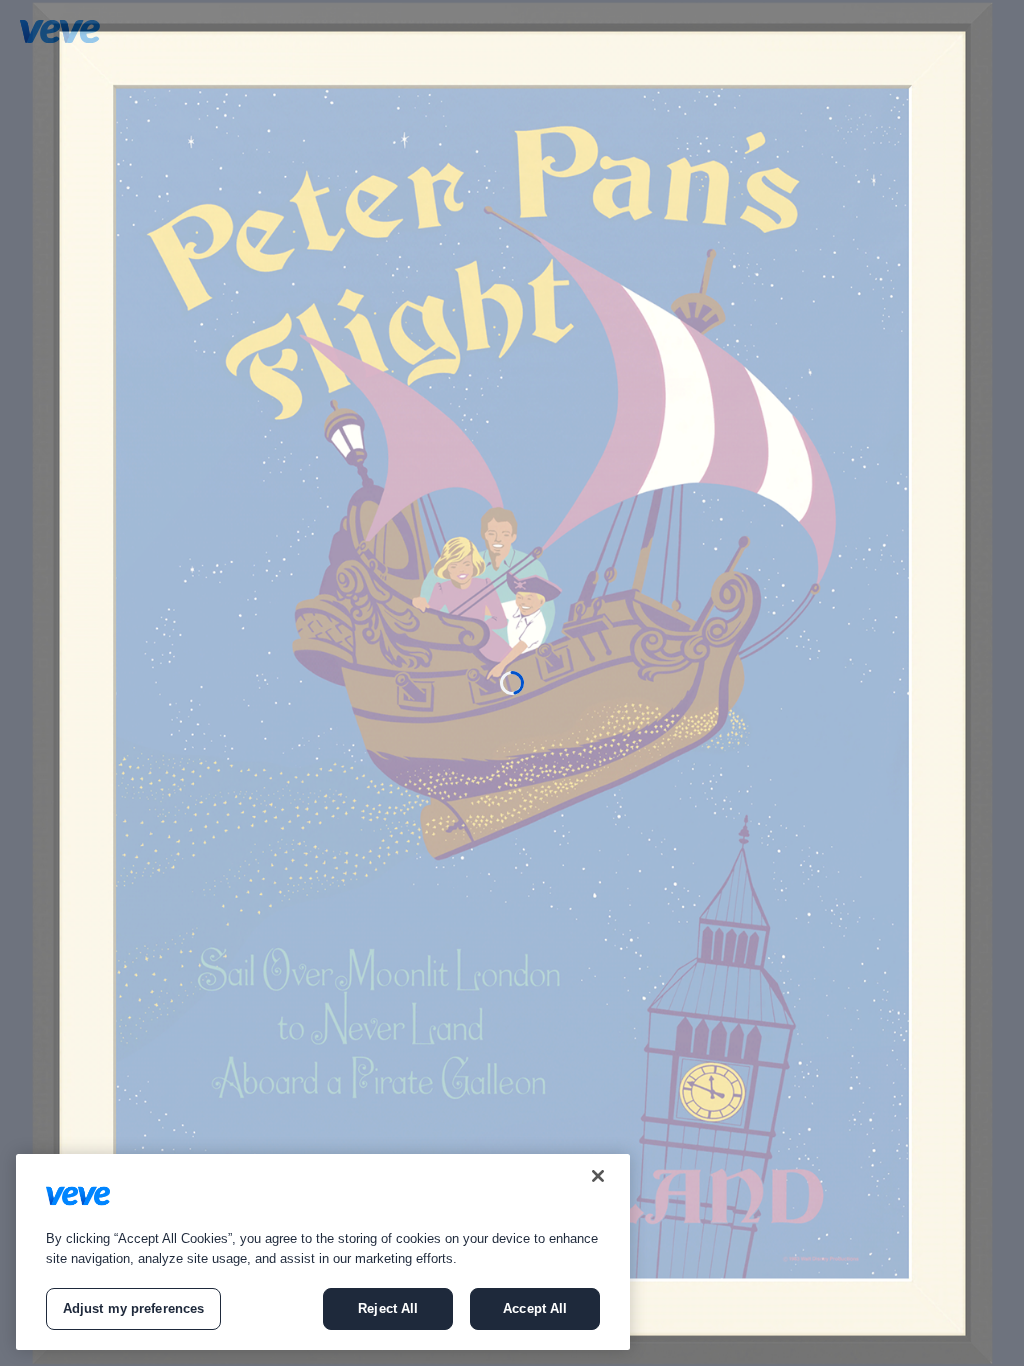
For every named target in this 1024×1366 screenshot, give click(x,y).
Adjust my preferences (134, 1308)
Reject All (388, 1308)
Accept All (535, 1308)
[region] (323, 1252)
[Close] (598, 1176)
